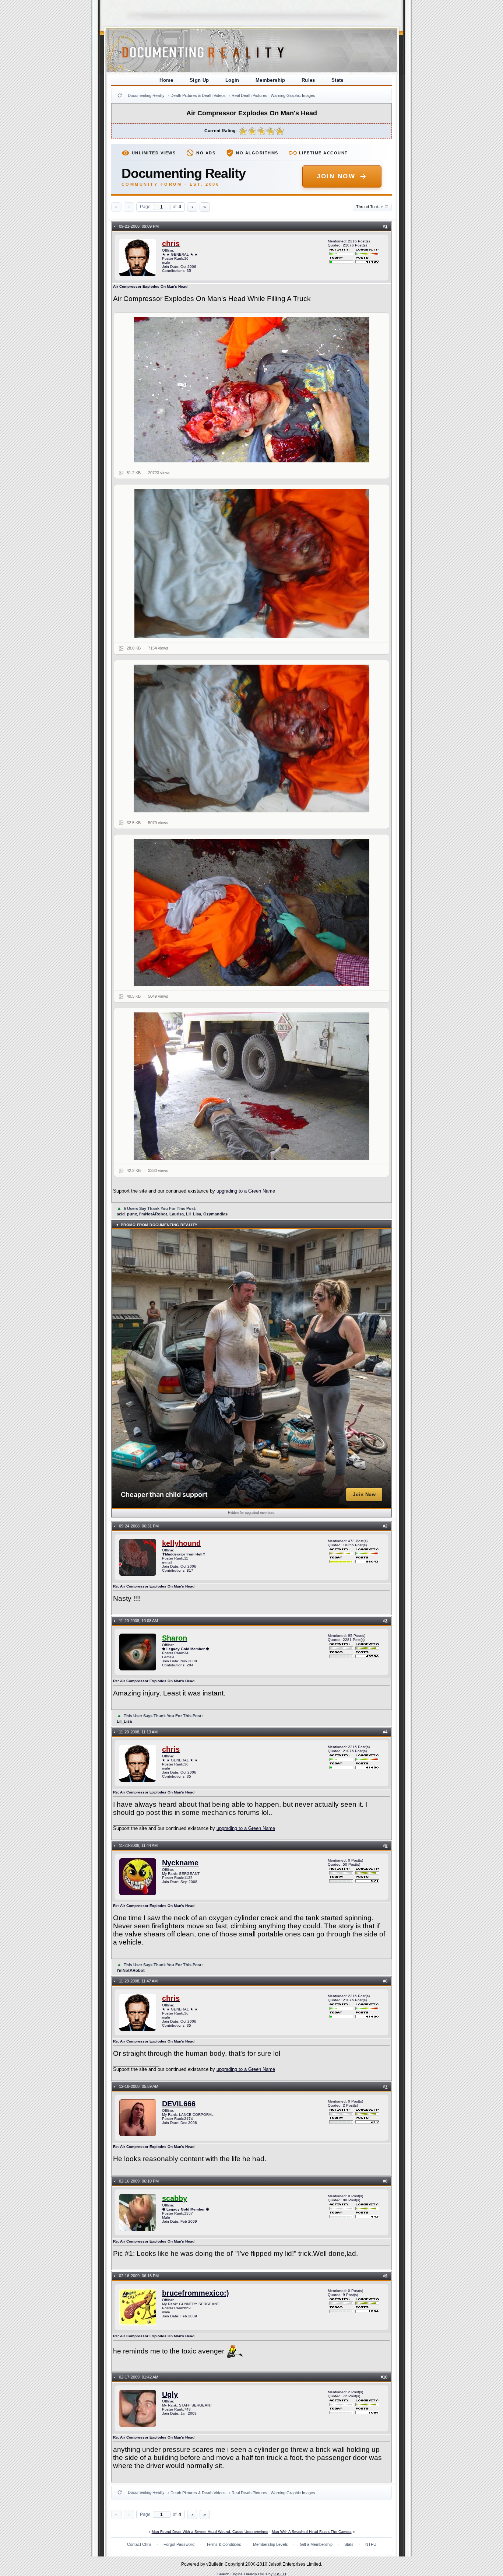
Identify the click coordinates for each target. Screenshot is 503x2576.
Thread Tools (370, 207)
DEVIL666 (179, 2104)
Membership (270, 80)
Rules (308, 80)
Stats (337, 80)
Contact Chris (139, 2544)
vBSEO (280, 2574)
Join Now (336, 176)
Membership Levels (270, 2544)
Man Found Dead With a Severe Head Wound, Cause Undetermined (210, 2532)
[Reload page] (120, 95)
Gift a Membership (316, 2544)
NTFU (371, 2544)
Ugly (170, 2394)
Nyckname (180, 1863)
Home (166, 80)
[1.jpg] (252, 390)
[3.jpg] (252, 738)
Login (232, 80)
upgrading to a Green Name (246, 1191)
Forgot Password (179, 2544)
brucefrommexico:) (196, 2293)
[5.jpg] (252, 1086)
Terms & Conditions (224, 2544)
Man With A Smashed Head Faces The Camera (312, 2532)
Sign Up (199, 80)
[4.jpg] (252, 912)
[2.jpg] (252, 563)
